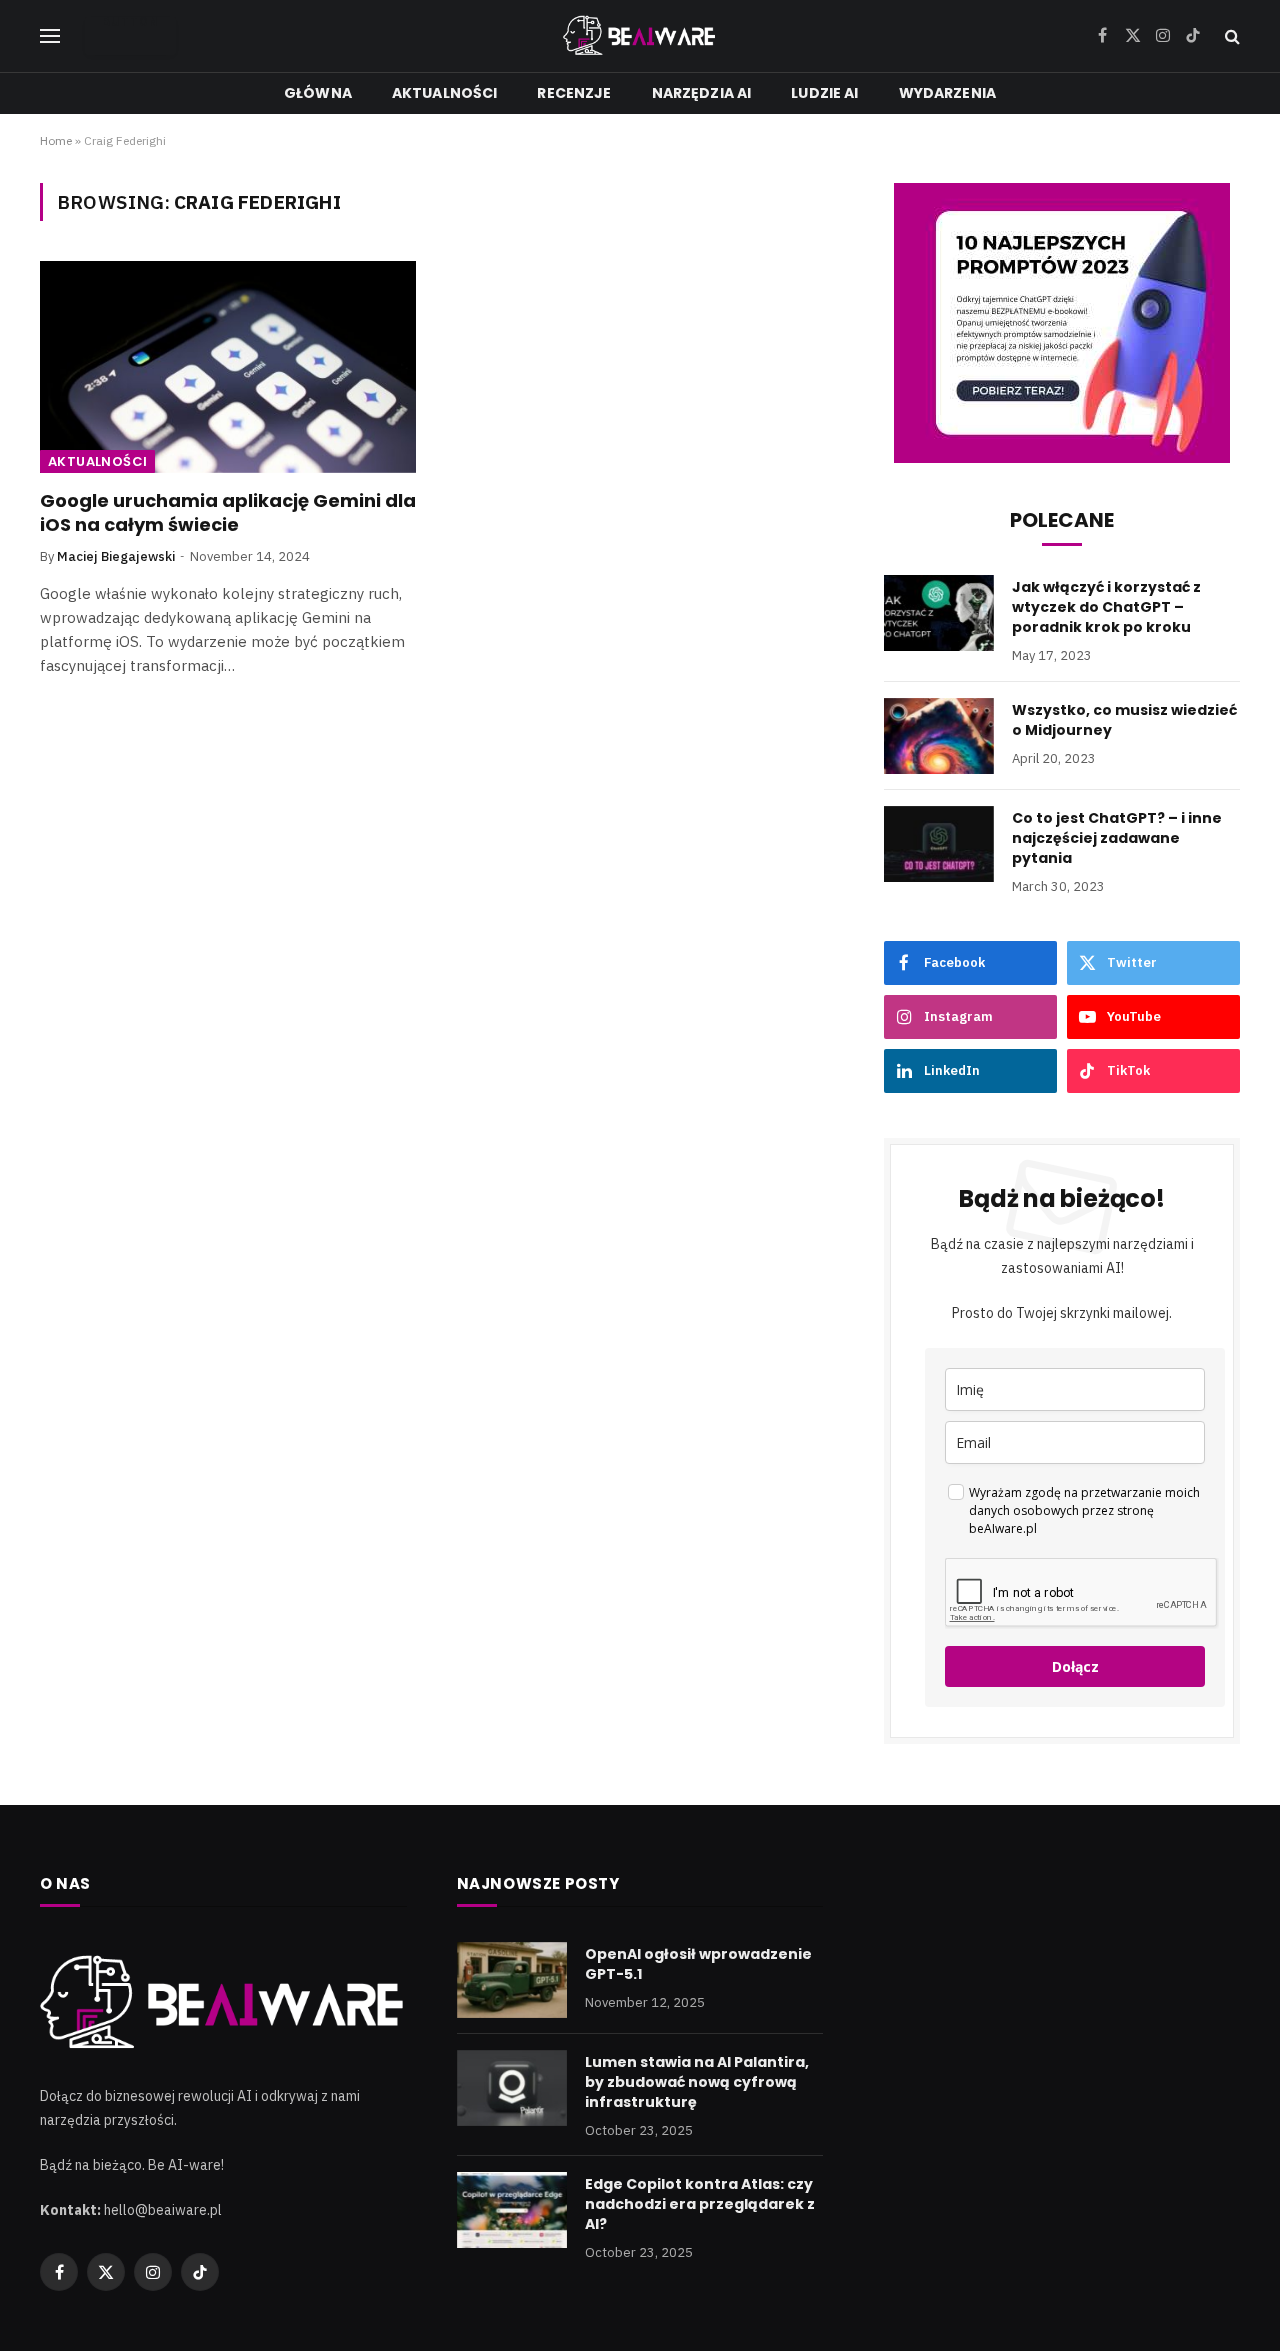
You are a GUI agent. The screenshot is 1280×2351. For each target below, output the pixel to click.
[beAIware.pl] (640, 36)
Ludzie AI (824, 93)
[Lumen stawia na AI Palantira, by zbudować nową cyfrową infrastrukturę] (512, 2088)
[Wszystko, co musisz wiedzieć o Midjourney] (939, 736)
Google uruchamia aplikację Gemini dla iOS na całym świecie (228, 513)
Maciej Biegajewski (116, 556)
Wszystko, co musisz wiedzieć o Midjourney (1124, 720)
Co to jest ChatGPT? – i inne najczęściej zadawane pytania (1117, 838)
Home (56, 140)
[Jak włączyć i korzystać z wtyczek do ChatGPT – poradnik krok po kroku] (939, 613)
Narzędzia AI (702, 93)
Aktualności (445, 93)
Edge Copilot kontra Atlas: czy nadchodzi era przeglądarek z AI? (700, 2204)
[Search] (1230, 36)
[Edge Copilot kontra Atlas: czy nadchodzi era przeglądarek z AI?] (512, 2210)
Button (130, 23)
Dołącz (1075, 1666)
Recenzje (574, 93)
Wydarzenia (947, 93)
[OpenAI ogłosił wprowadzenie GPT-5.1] (512, 1980)
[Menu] (50, 36)
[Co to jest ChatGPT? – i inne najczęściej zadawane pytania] (939, 844)
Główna (318, 93)
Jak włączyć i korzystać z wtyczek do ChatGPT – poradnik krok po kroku (1106, 607)
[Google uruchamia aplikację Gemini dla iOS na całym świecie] (228, 367)
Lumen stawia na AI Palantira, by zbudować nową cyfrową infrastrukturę (697, 2082)
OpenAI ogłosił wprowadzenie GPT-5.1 (698, 1964)
